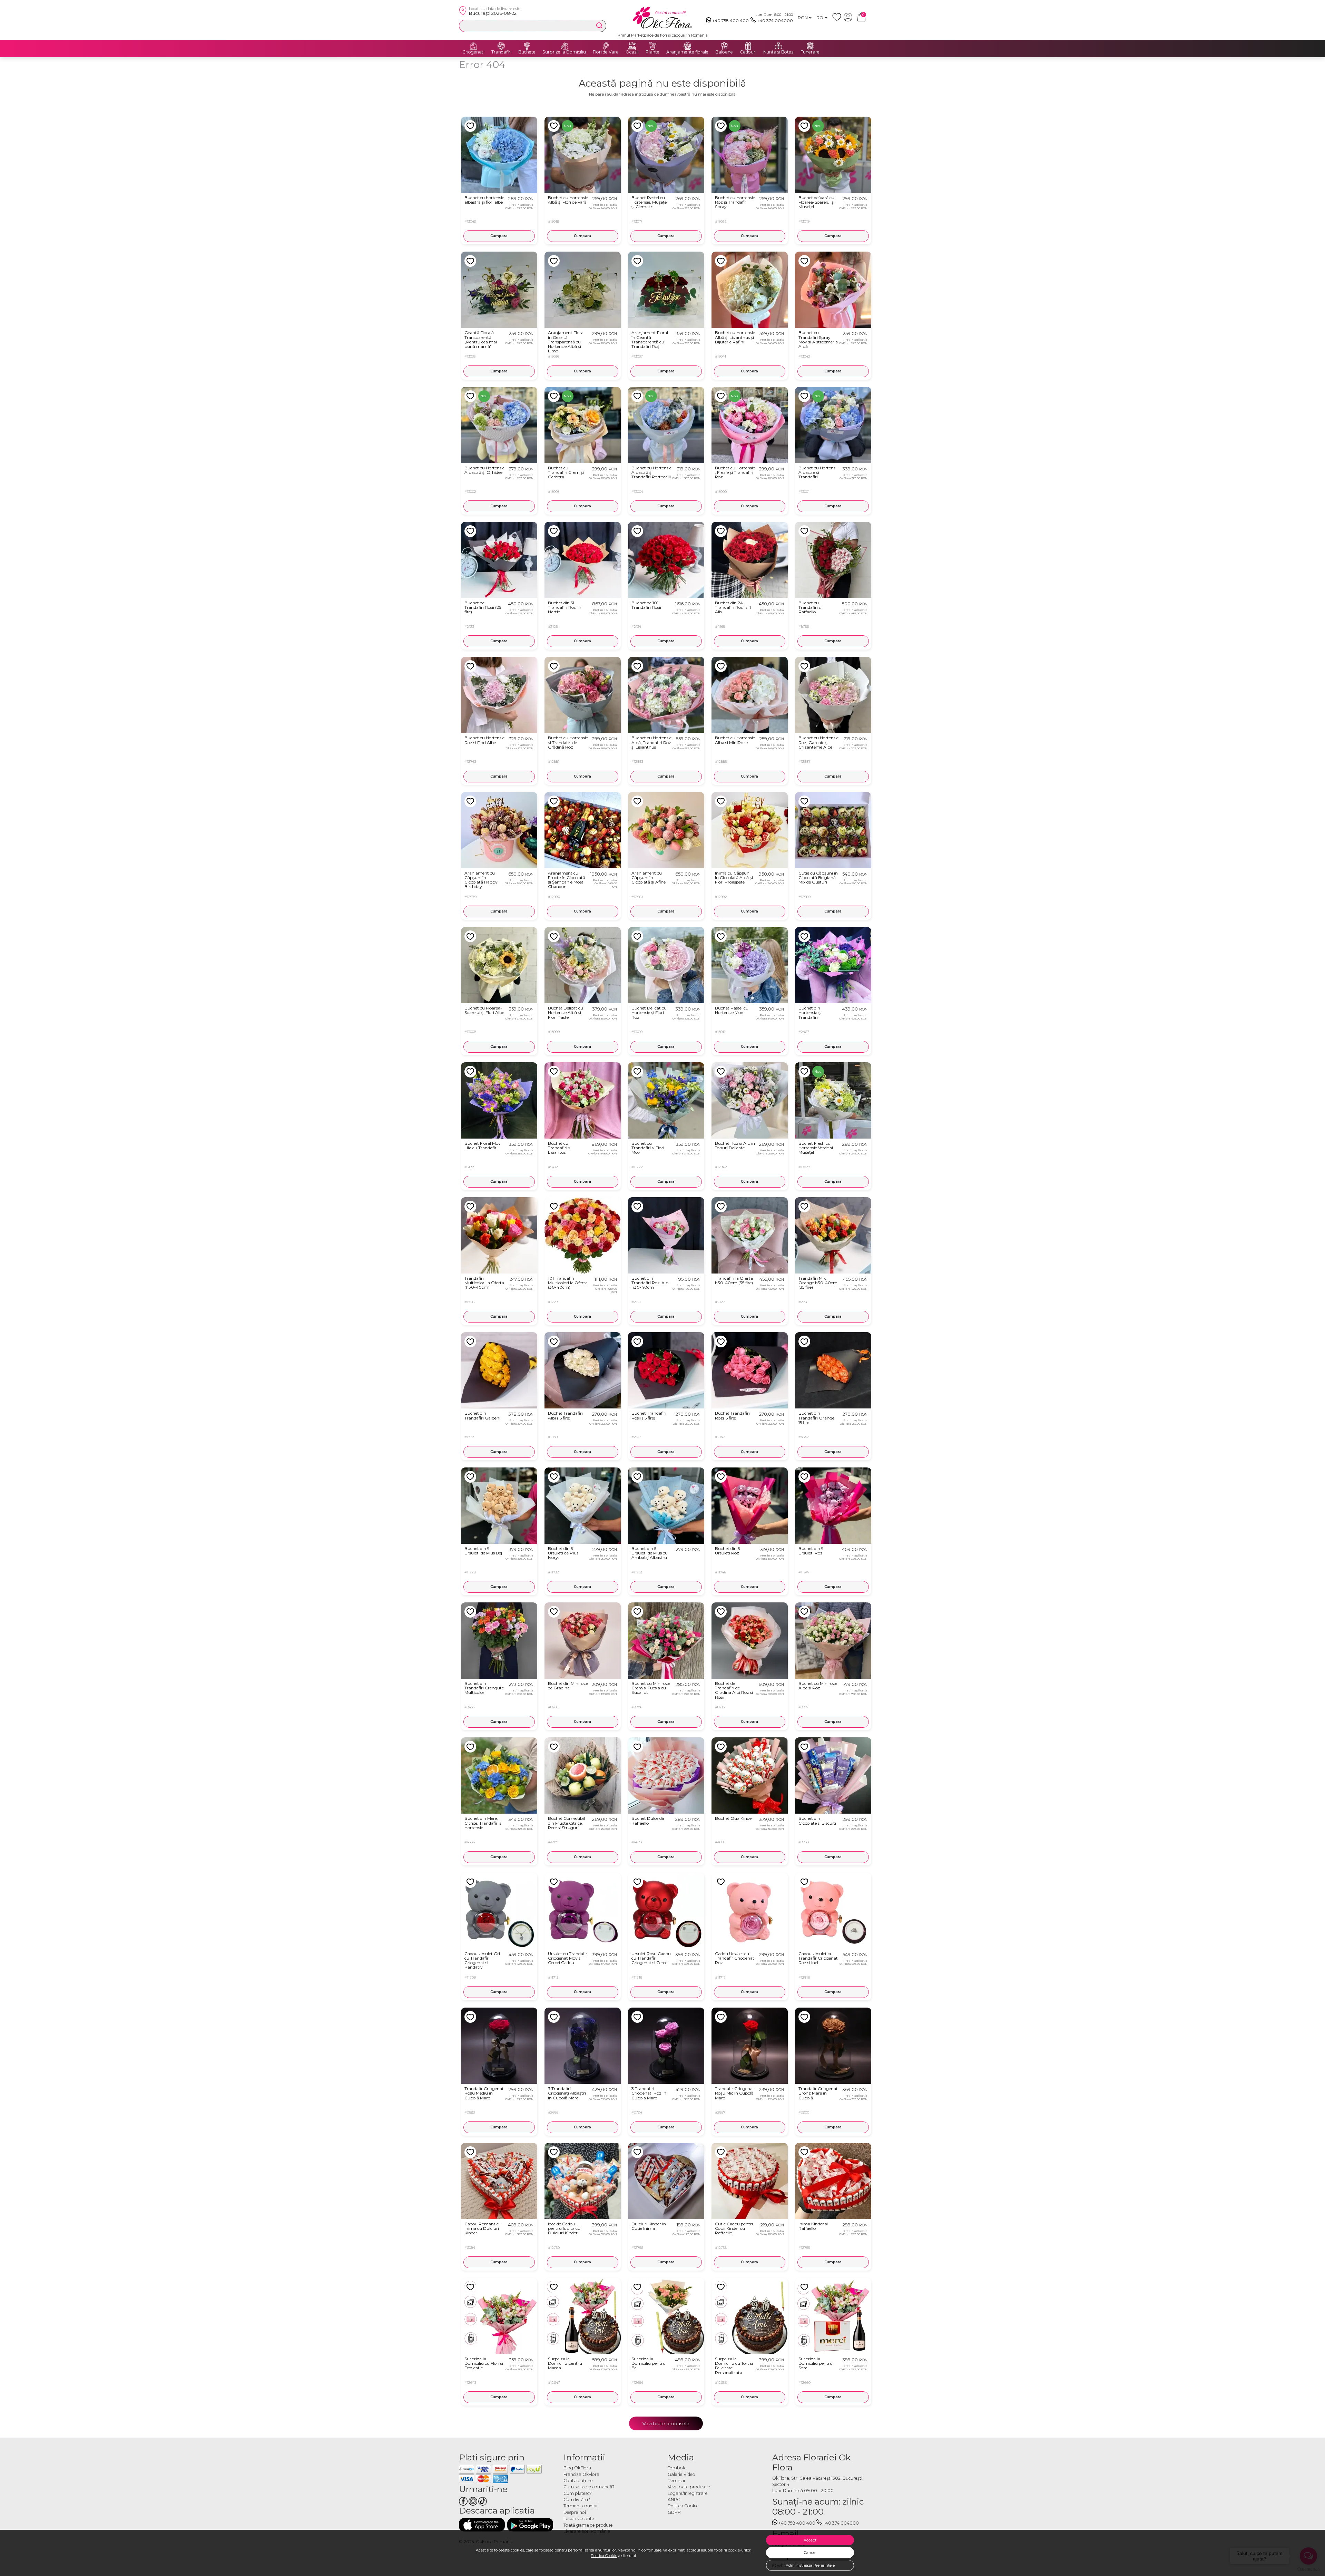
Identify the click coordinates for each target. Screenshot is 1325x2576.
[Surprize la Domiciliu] (564, 46)
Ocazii (632, 52)
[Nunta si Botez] (778, 46)
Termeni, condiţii (580, 2506)
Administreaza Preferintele (810, 2565)
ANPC (674, 2500)
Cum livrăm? (577, 2500)
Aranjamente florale (687, 52)
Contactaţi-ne (578, 2481)
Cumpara (499, 236)
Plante (652, 52)
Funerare (810, 52)
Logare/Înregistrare (688, 2493)
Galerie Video (681, 2474)
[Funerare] (810, 46)
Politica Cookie (604, 2556)
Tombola (677, 2468)
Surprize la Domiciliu (564, 52)
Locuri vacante (579, 2519)
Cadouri (748, 52)
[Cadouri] (748, 46)
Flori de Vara (606, 52)
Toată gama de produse (588, 2525)
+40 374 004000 (775, 21)
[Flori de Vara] (606, 46)
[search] (599, 26)
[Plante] (652, 46)
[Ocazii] (632, 46)
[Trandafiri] (501, 46)
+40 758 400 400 (730, 21)
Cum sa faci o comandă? (589, 2487)
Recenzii (676, 2481)
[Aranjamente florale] (687, 46)
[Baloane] (724, 46)
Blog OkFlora (577, 2468)
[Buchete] (527, 46)
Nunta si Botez (778, 52)
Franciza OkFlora (581, 2474)
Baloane (724, 52)
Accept (810, 2540)
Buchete (527, 52)
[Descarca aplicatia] (482, 2525)
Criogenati (473, 52)
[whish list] (838, 20)
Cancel (810, 2553)
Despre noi (575, 2512)
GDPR (674, 2512)
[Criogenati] (473, 46)
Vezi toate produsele (666, 2423)
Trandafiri (501, 52)
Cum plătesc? (578, 2493)
